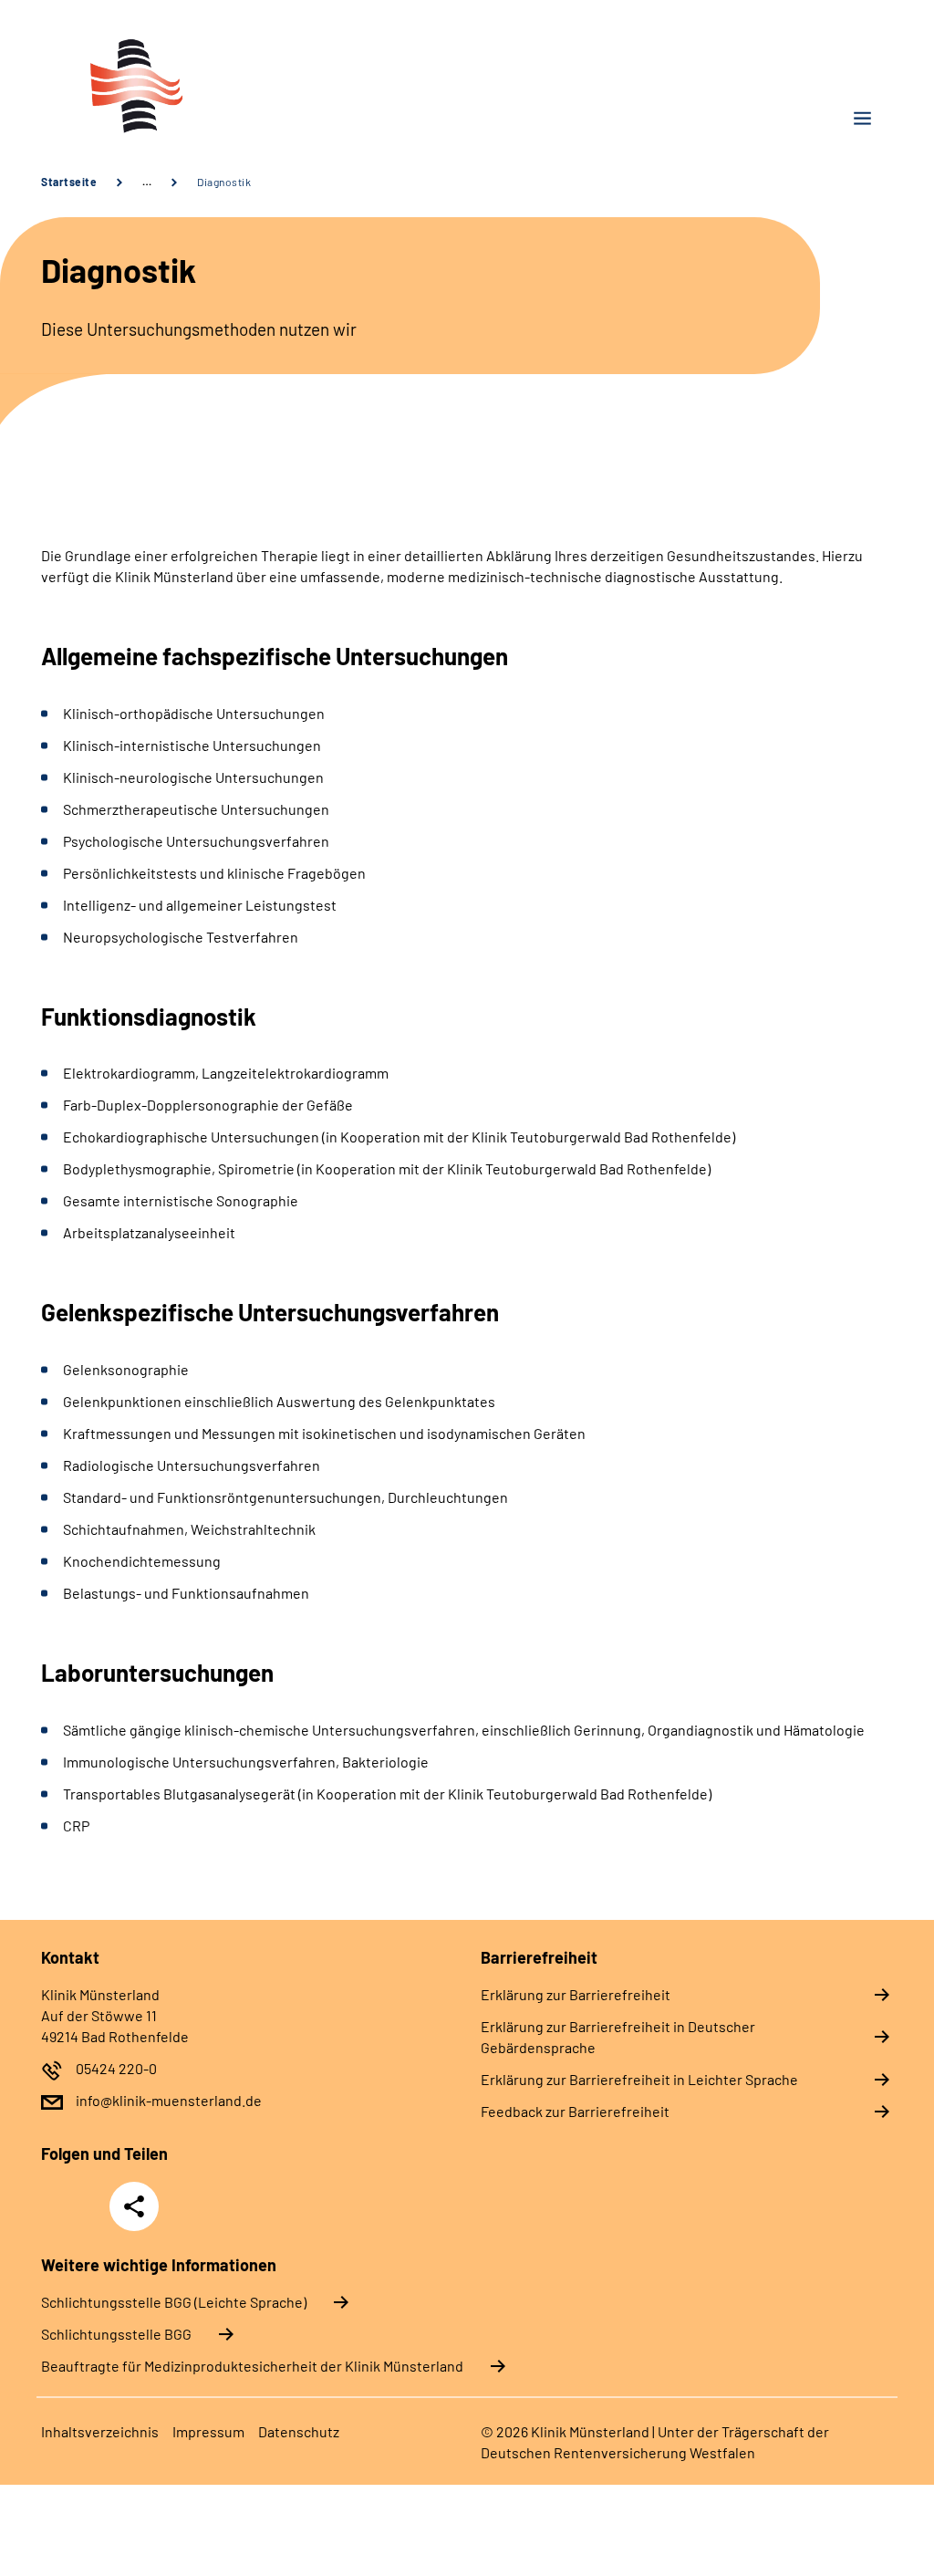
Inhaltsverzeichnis (100, 2431)
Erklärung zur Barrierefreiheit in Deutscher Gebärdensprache (618, 2037)
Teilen (134, 2206)
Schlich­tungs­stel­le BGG (116, 2334)
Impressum (208, 2431)
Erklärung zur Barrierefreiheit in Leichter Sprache (639, 2079)
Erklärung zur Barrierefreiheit (576, 1994)
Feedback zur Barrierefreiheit (575, 2111)
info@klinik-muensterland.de (169, 2100)
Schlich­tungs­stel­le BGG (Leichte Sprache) (174, 2302)
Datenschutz (299, 2431)
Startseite (69, 182)
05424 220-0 (116, 2068)
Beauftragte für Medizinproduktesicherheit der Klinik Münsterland (252, 2366)
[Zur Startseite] (247, 85)
